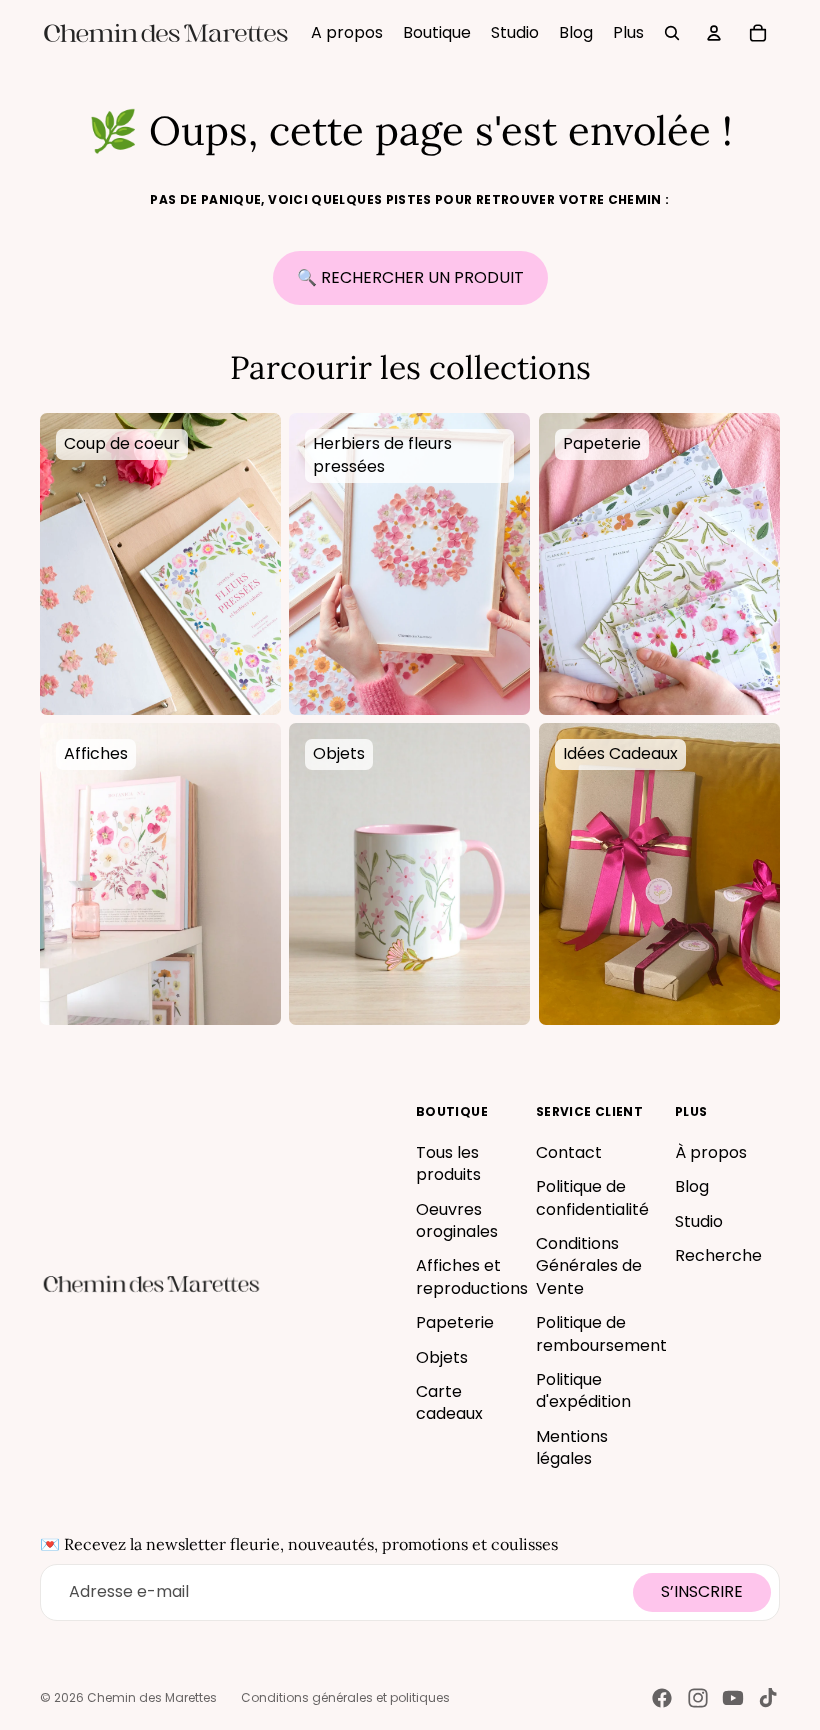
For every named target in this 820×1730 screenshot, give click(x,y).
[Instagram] (698, 1698)
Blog (692, 1186)
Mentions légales (572, 1447)
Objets (442, 1357)
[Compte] (714, 33)
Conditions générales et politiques (345, 1697)
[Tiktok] (768, 1698)
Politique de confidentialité (592, 1197)
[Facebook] (662, 1698)
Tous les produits (448, 1163)
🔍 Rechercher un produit (410, 277)
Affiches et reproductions (472, 1276)
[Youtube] (733, 1698)
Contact (569, 1152)
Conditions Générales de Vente (589, 1266)
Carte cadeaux (449, 1402)
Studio (699, 1221)
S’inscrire (702, 1591)
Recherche (718, 1255)
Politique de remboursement (601, 1333)
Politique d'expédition (583, 1390)
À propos (711, 1152)
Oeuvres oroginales (457, 1220)
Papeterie (455, 1322)
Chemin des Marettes (152, 1697)
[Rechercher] (672, 33)
